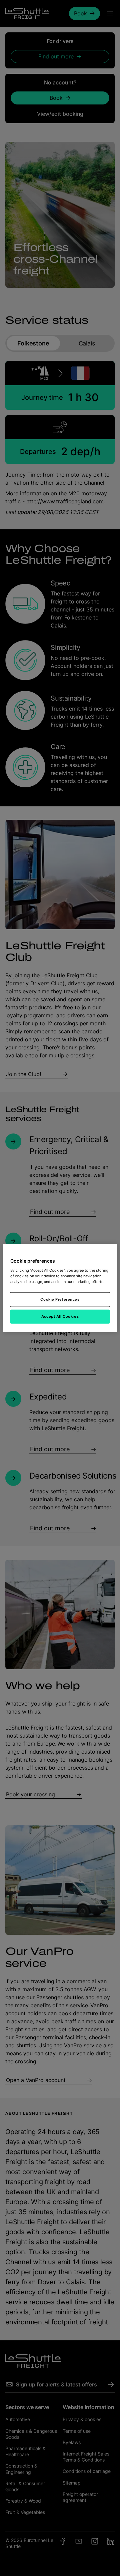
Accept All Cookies (60, 1316)
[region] (60, 1288)
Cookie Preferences (60, 1299)
